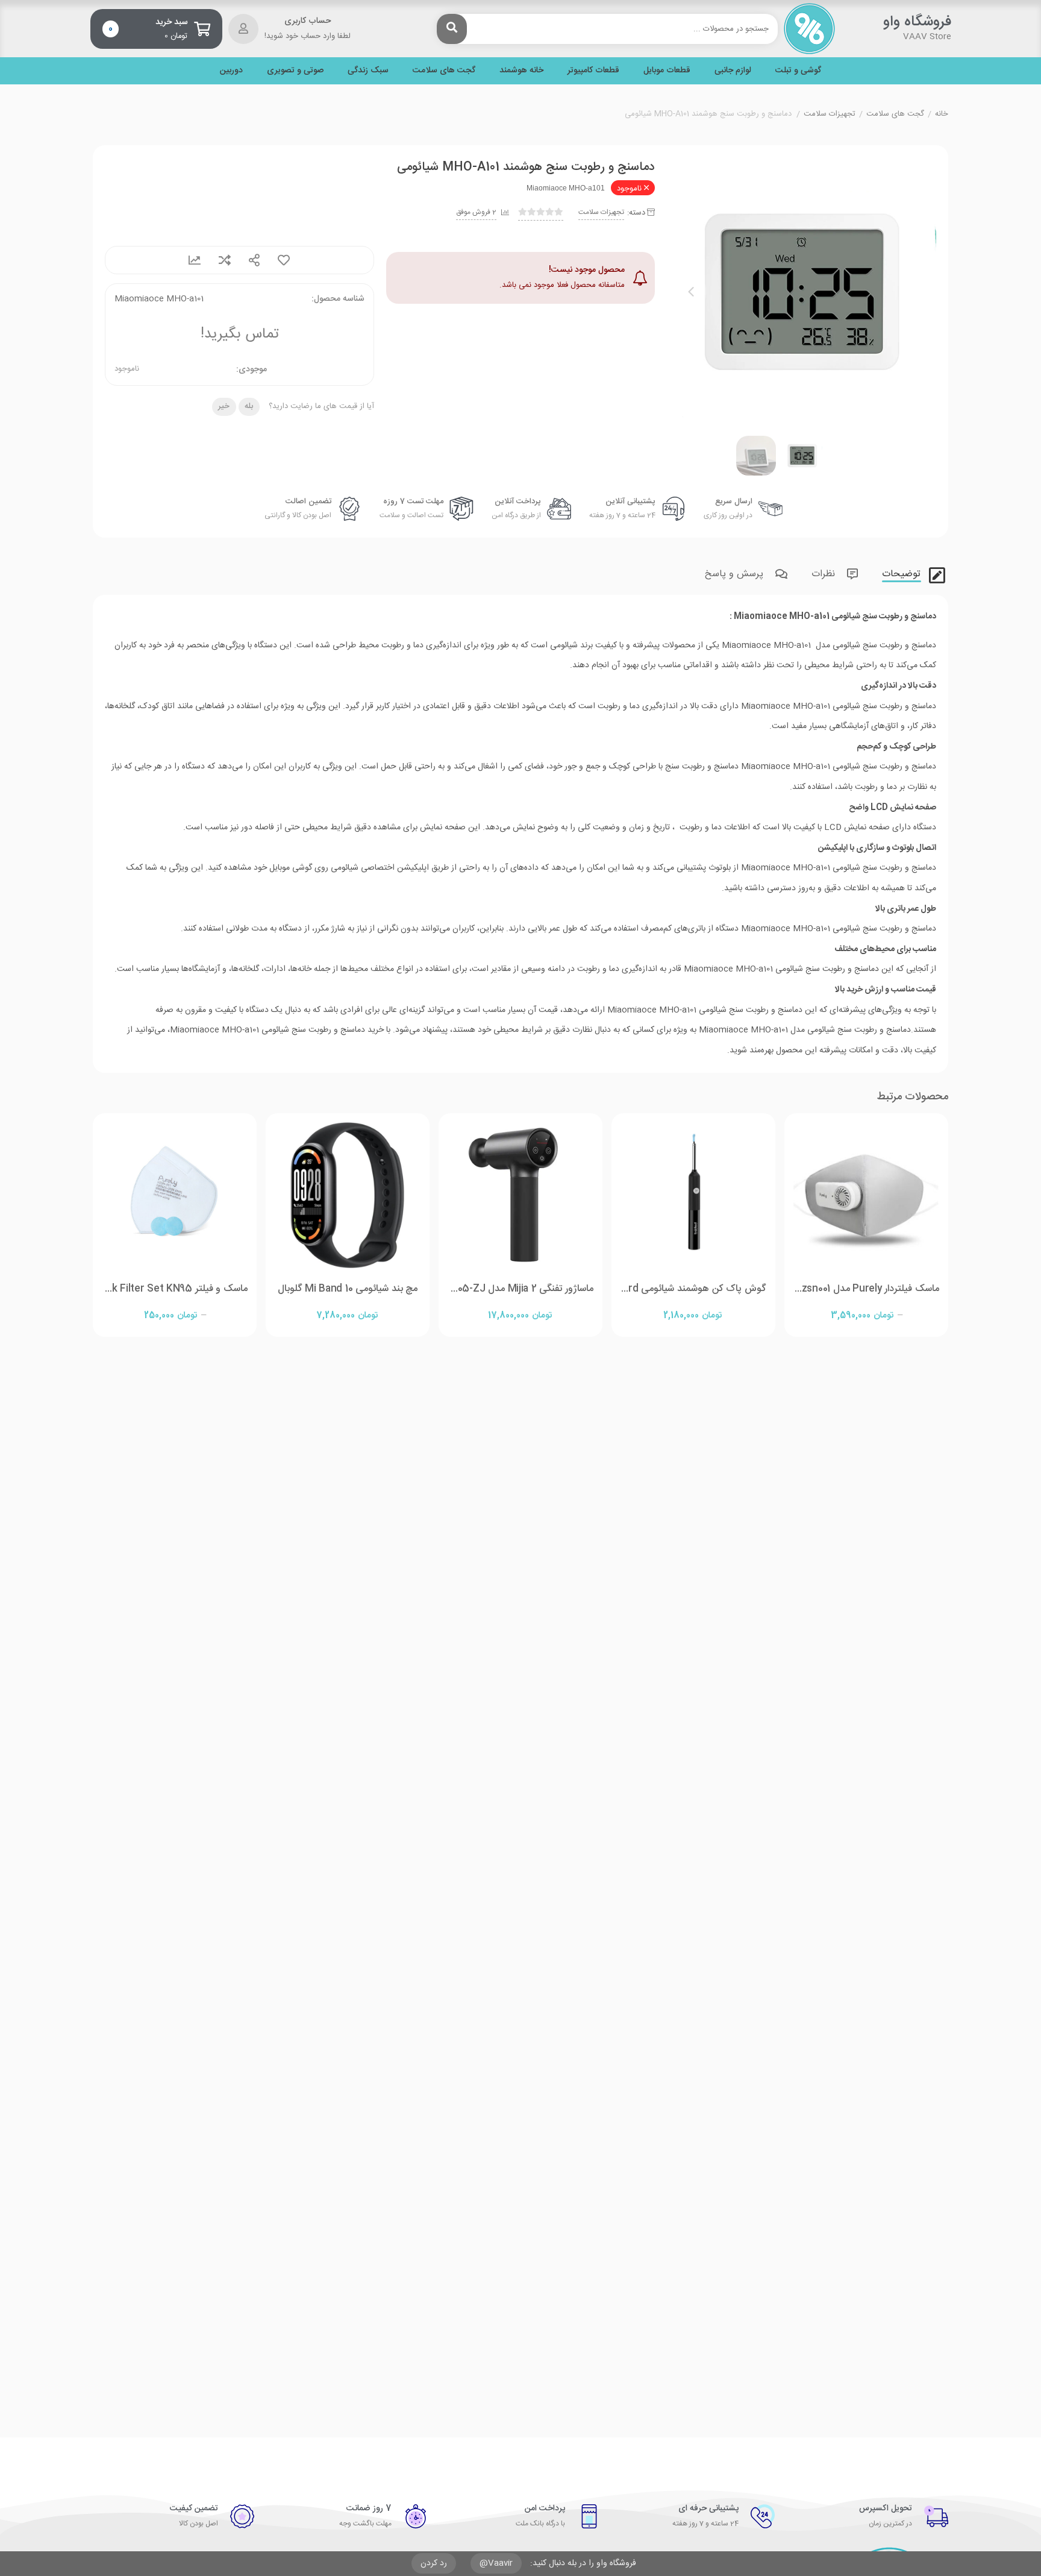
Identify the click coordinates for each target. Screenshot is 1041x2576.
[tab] (900, 572)
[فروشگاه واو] (809, 29)
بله (249, 406)
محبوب (284, 260)
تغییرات (195, 260)
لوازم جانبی (733, 71)
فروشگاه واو (917, 22)
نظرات (825, 574)
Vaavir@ (496, 2563)
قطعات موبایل (667, 71)
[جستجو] (452, 29)
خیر (224, 406)
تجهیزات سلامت (830, 115)
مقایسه (225, 260)
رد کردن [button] (434, 2563)
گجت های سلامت (444, 71)
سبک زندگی (368, 71)
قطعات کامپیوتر (593, 71)
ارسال (254, 260)
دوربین (231, 71)
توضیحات (903, 574)
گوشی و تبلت (798, 71)
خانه (942, 115)
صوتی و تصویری (295, 71)
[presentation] (691, 292)
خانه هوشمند (521, 71)
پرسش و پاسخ (736, 574)
